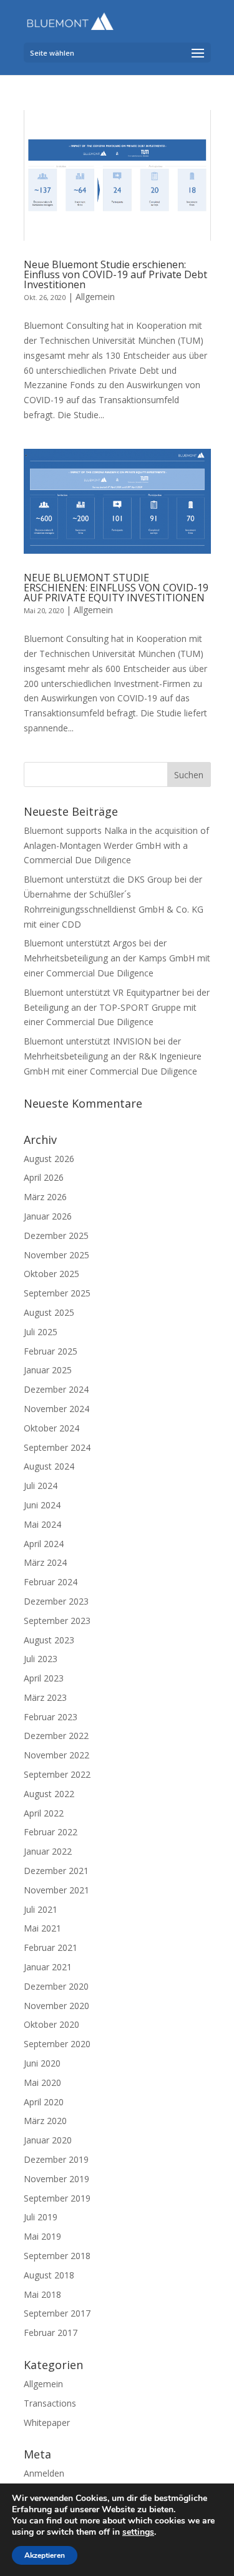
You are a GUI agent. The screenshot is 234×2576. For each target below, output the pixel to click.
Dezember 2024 (56, 1389)
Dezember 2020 (56, 1986)
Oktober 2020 (51, 2024)
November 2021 (56, 1890)
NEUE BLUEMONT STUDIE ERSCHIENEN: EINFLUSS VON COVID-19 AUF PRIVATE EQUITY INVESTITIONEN (116, 588)
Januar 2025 (48, 1370)
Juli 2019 (41, 2217)
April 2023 (44, 1678)
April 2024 (44, 1544)
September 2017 (57, 2313)
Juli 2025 (41, 1332)
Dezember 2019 (56, 2159)
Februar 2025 (51, 1351)
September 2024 (57, 1447)
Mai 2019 (42, 2236)
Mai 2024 (42, 1524)
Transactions (50, 2403)
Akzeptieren (45, 2555)
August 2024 (49, 1466)
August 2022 (49, 1794)
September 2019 (57, 2198)
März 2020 (45, 2121)
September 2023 (57, 1621)
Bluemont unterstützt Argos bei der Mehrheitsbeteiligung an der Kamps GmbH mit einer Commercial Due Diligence (117, 958)
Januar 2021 (48, 1967)
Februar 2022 (51, 1832)
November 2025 (56, 1255)
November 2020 (56, 2006)
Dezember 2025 (56, 1235)
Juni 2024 (42, 1505)
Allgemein (95, 297)
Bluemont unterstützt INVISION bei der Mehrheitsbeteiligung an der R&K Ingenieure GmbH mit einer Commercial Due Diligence (113, 1056)
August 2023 (49, 1640)
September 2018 (57, 2256)
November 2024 (56, 1409)
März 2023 (45, 1697)
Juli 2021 (41, 1909)
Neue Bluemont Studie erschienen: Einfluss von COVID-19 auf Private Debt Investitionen (115, 274)
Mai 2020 (42, 2082)
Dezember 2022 (56, 1736)
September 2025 (57, 1293)
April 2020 (44, 2102)
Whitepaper (47, 2423)
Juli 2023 (41, 1659)
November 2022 (56, 1755)
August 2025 (49, 1312)
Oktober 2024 (51, 1428)
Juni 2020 (42, 2063)
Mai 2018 (42, 2294)
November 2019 (56, 2179)
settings (138, 2532)
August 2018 (49, 2275)
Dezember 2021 (56, 1871)
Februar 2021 (51, 1947)
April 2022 (44, 1813)
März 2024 (45, 1562)
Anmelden (44, 2473)
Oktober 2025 (51, 1274)
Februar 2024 (51, 1582)
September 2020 (57, 2044)
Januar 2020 (48, 2140)
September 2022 (57, 1774)
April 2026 (44, 1177)
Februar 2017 (51, 2333)
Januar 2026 (48, 1216)
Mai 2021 (42, 1928)
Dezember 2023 (56, 1601)
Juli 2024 (41, 1486)
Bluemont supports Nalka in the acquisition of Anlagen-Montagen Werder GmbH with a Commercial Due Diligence (116, 845)
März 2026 (45, 1197)
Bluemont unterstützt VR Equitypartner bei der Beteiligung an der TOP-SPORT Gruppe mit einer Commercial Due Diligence (117, 1007)
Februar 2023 (51, 1717)
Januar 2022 (48, 1851)
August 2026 (49, 1159)
